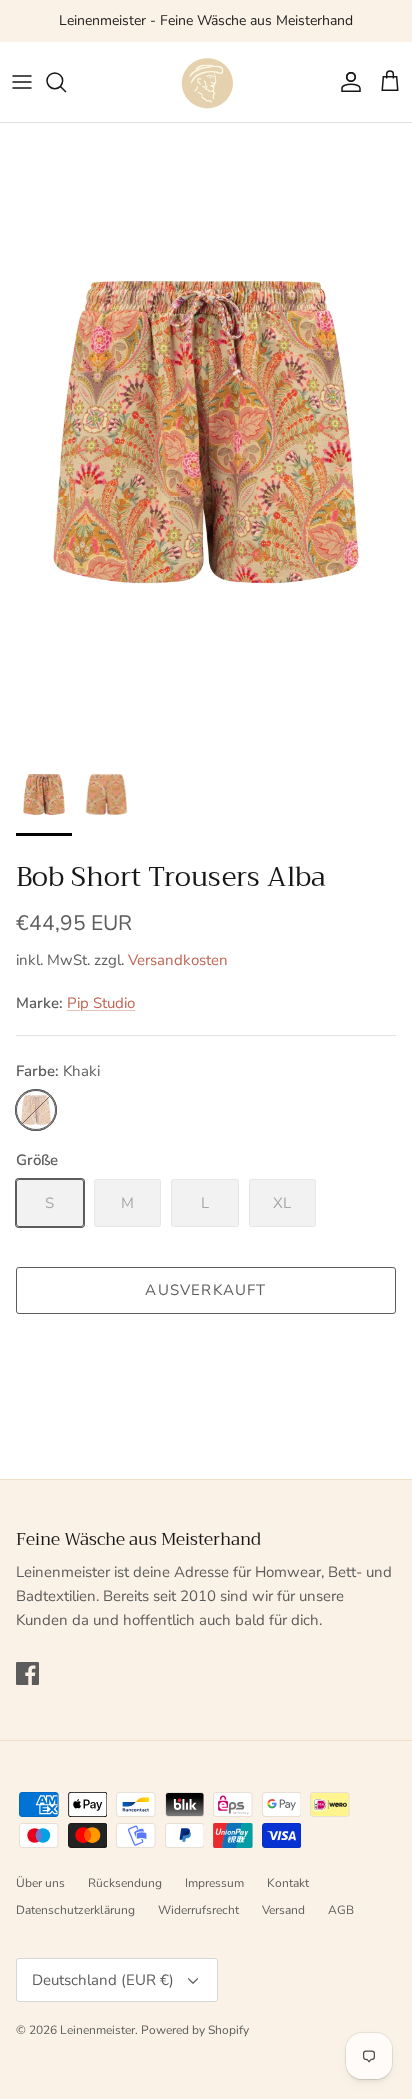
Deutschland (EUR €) (103, 1980)
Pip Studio (101, 1003)
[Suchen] (66, 82)
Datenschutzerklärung (75, 1910)
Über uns (40, 1883)
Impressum (214, 1883)
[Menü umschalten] (22, 82)
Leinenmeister (97, 2030)
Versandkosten (178, 960)
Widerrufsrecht (198, 1910)
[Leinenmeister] (206, 82)
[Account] (346, 82)
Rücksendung (125, 1883)
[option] (206, 432)
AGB (341, 1910)
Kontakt (288, 1883)
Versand (283, 1910)
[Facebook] (27, 1673)
